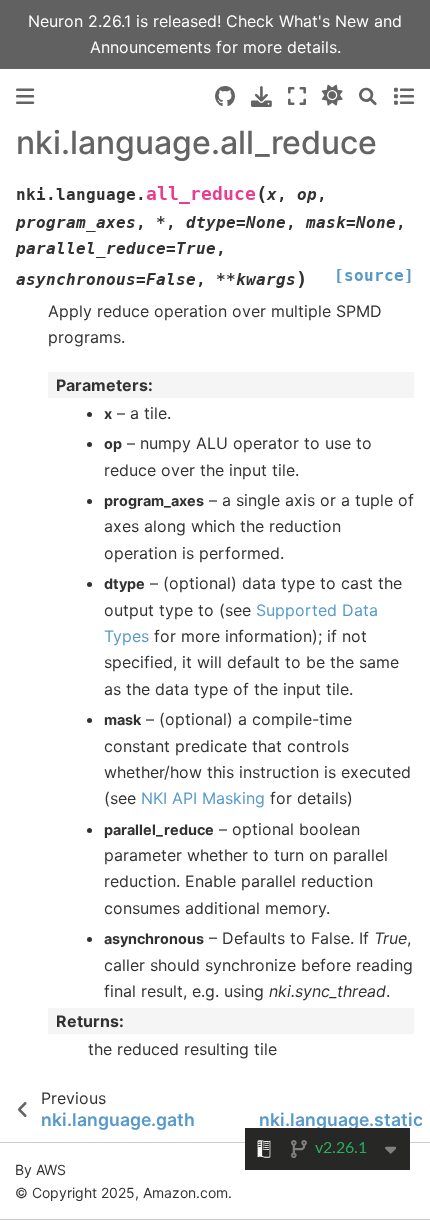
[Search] (368, 96)
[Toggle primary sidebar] (25, 96)
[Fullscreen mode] (297, 96)
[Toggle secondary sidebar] (403, 96)
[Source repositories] (225, 96)
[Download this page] (261, 96)
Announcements (150, 47)
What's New (326, 21)
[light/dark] (332, 96)
